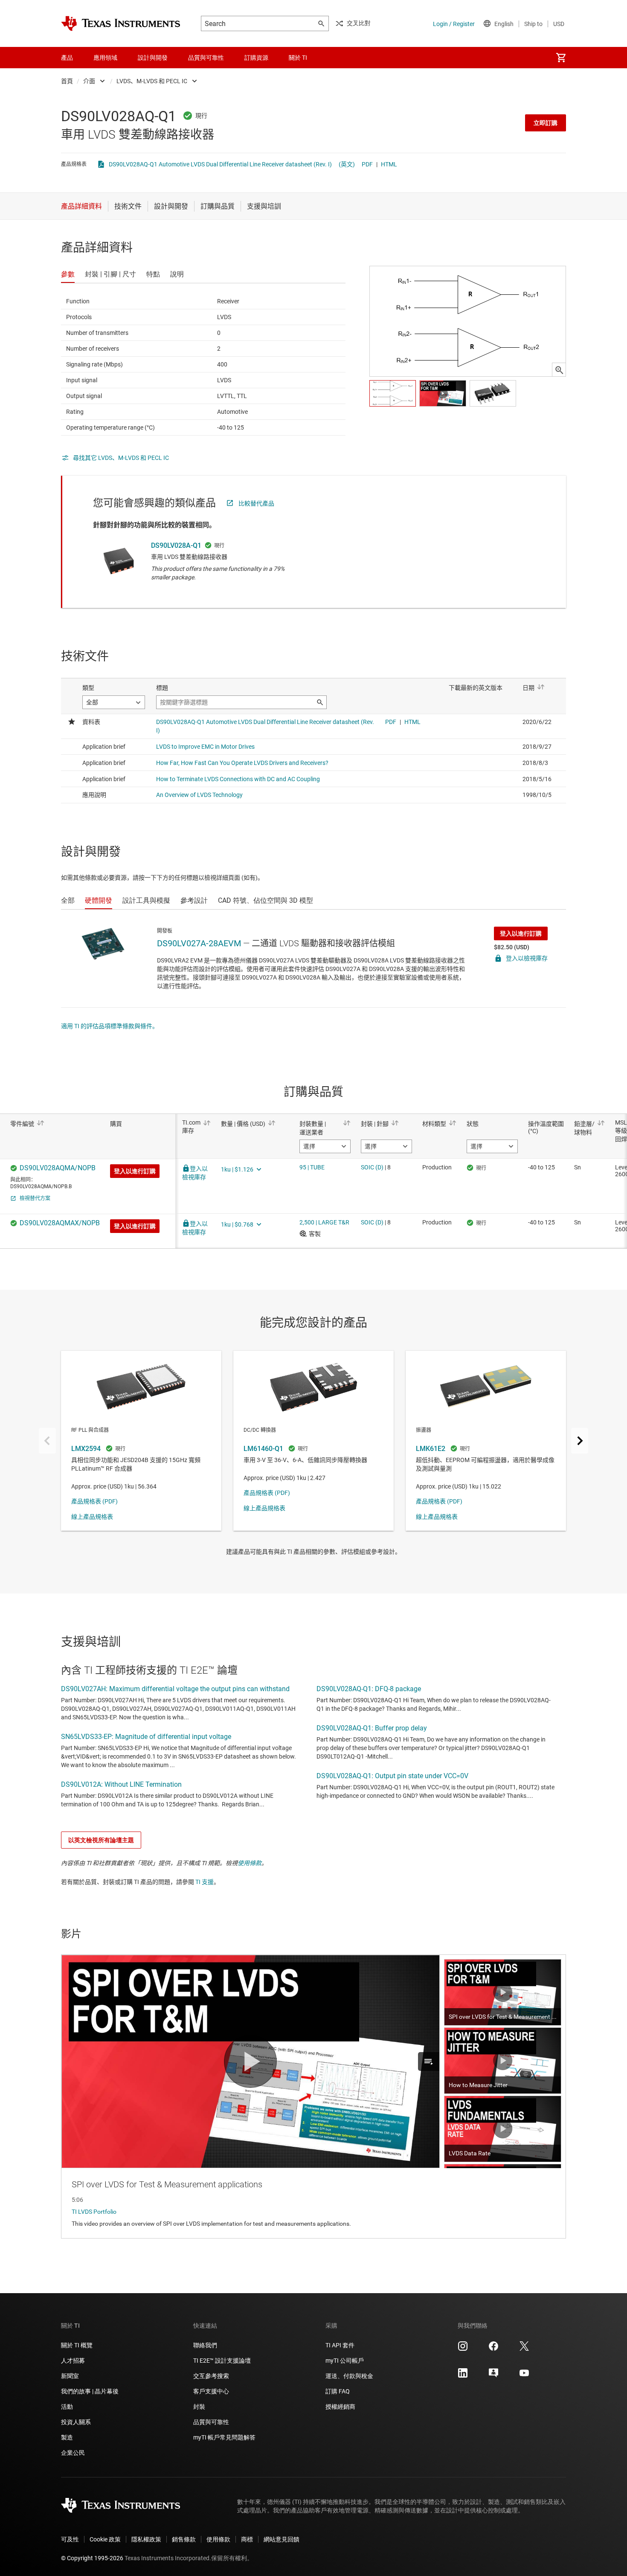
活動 (67, 2407)
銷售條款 (184, 2539)
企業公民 (73, 2453)
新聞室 (70, 2376)
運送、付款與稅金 (349, 2376)
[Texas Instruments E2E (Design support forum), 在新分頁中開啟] (493, 2376)
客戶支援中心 (211, 2391)
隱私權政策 (146, 2539)
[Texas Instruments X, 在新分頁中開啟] (524, 2349)
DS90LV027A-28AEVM (199, 943)
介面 (89, 81)
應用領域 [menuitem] (105, 58)
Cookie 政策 (105, 2539)
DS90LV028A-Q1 (176, 545)
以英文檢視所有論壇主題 (101, 1840)
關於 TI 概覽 (77, 2345)
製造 (67, 2437)
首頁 (67, 81)
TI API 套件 (340, 2345)
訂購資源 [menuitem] (256, 58)
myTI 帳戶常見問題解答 (224, 2437)
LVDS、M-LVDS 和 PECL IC (152, 81)
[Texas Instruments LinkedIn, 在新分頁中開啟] (463, 2376)
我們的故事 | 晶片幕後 (90, 2391)
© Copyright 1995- (92, 2558)
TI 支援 (205, 1882)
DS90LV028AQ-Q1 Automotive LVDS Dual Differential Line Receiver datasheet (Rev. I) (220, 164)
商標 (247, 2539)
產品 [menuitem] (67, 58)
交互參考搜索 (211, 2376)
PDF (367, 164)
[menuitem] (561, 58)
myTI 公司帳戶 (345, 2361)
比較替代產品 (256, 503)
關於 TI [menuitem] (298, 58)
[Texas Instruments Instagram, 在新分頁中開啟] (463, 2349)
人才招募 (73, 2361)
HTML (389, 164)
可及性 (70, 2539)
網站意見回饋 (282, 2539)
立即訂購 (546, 123)
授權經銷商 (340, 2407)
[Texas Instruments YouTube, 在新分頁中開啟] (524, 2376)
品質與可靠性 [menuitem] (206, 58)
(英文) (347, 164)
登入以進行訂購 (521, 933)
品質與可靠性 (211, 2422)
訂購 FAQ (338, 2391)
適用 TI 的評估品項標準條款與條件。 (110, 1026)
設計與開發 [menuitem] (153, 58)
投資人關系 (76, 2422)
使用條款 (250, 1863)
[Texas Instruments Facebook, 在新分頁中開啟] (493, 2349)
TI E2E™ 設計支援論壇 (222, 2361)
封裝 (199, 2407)
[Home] (121, 23)
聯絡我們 (205, 2345)
